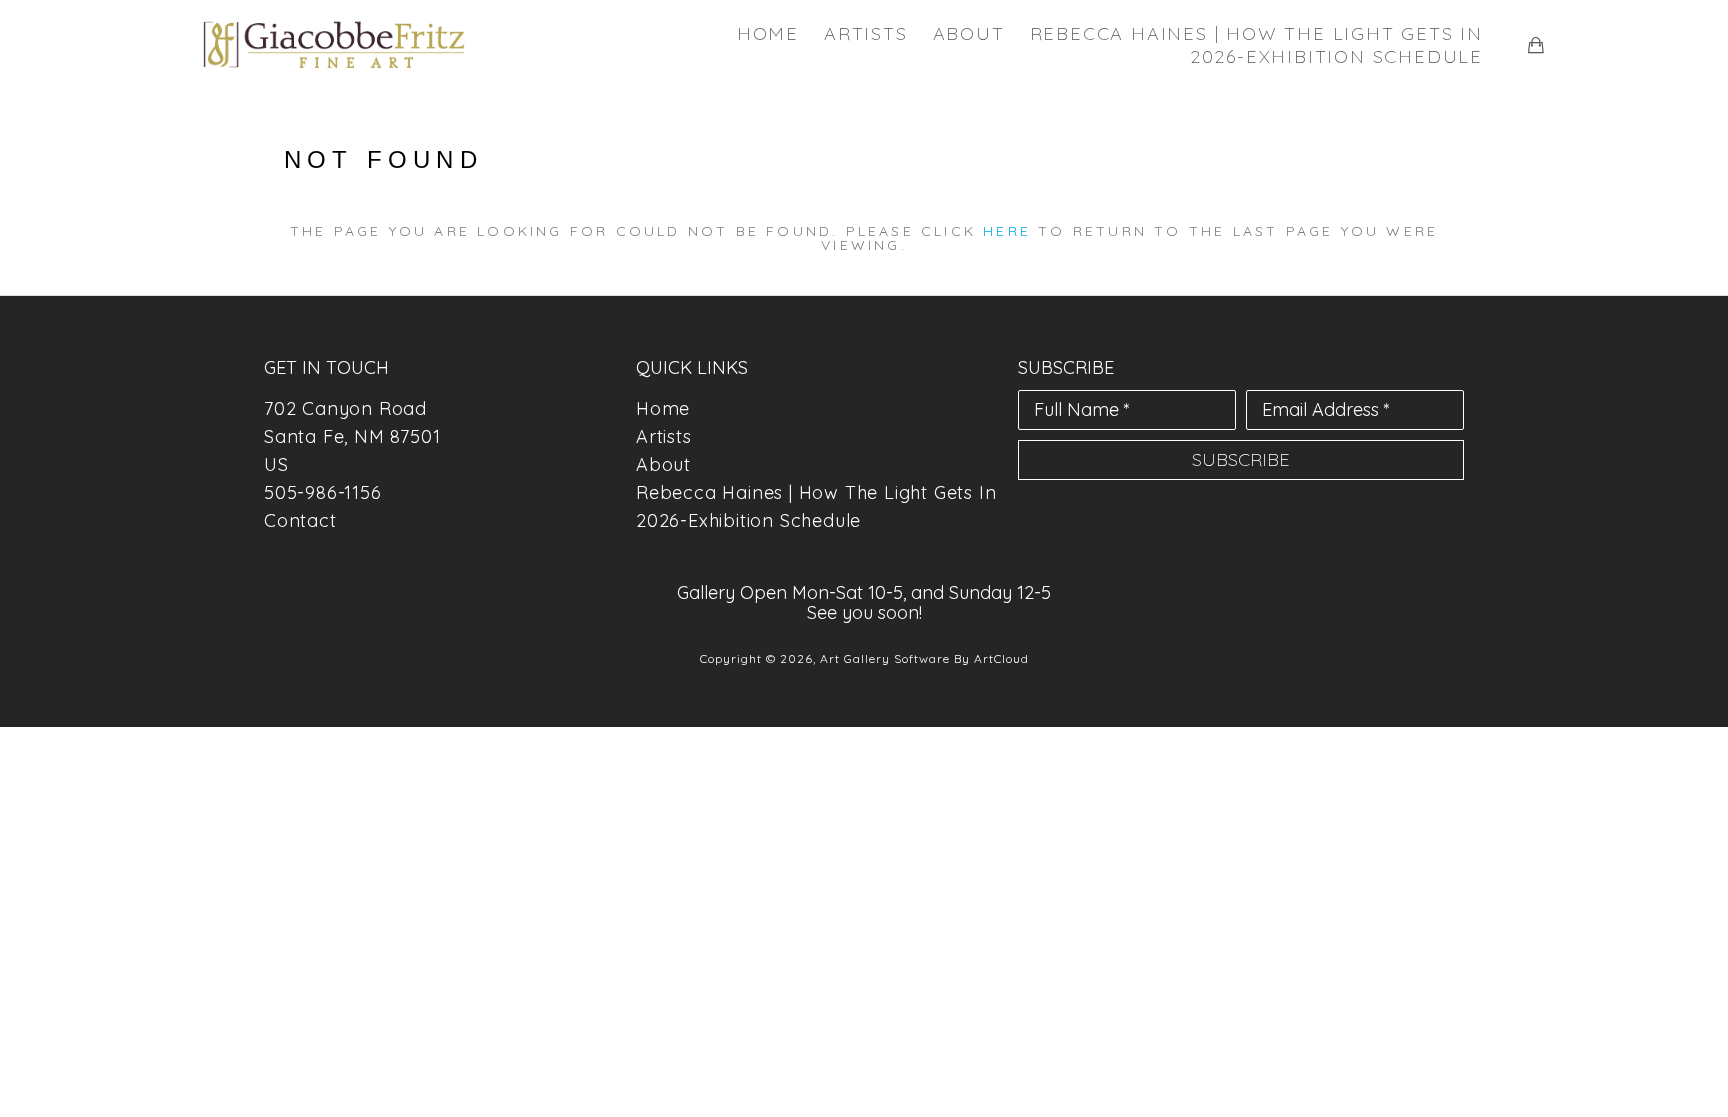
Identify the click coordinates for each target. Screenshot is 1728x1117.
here (1007, 231)
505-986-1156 (323, 492)
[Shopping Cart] (1536, 45)
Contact (300, 520)
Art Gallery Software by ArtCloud (924, 658)
